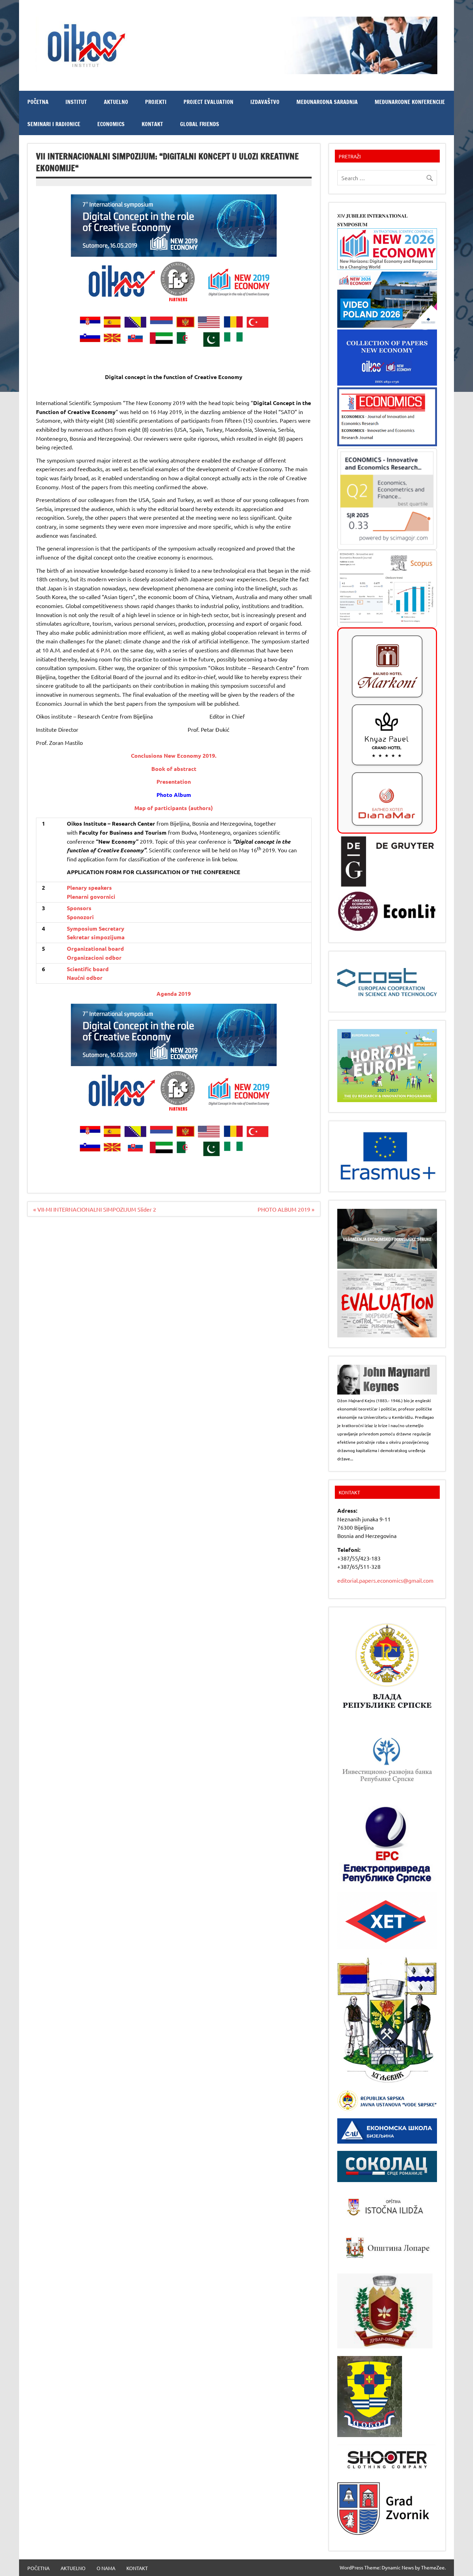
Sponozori (80, 917)
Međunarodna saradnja (327, 102)
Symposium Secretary (96, 928)
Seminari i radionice (54, 124)
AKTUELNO (116, 102)
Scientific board (88, 969)
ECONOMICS (111, 124)
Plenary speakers (89, 887)
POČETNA (38, 102)
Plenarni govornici (91, 896)
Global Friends (200, 124)
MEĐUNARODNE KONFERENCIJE (410, 102)
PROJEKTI (156, 102)
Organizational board (95, 948)
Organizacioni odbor (94, 957)
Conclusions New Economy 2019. (174, 755)
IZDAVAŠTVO (265, 102)
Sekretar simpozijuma (96, 937)
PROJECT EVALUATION (208, 102)
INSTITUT (76, 102)
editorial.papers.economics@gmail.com (385, 1580)
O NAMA (106, 2568)
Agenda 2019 (174, 994)
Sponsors (79, 908)
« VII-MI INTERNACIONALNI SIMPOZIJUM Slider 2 (95, 1209)
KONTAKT (152, 124)
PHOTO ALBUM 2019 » (286, 1209)
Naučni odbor (85, 978)
